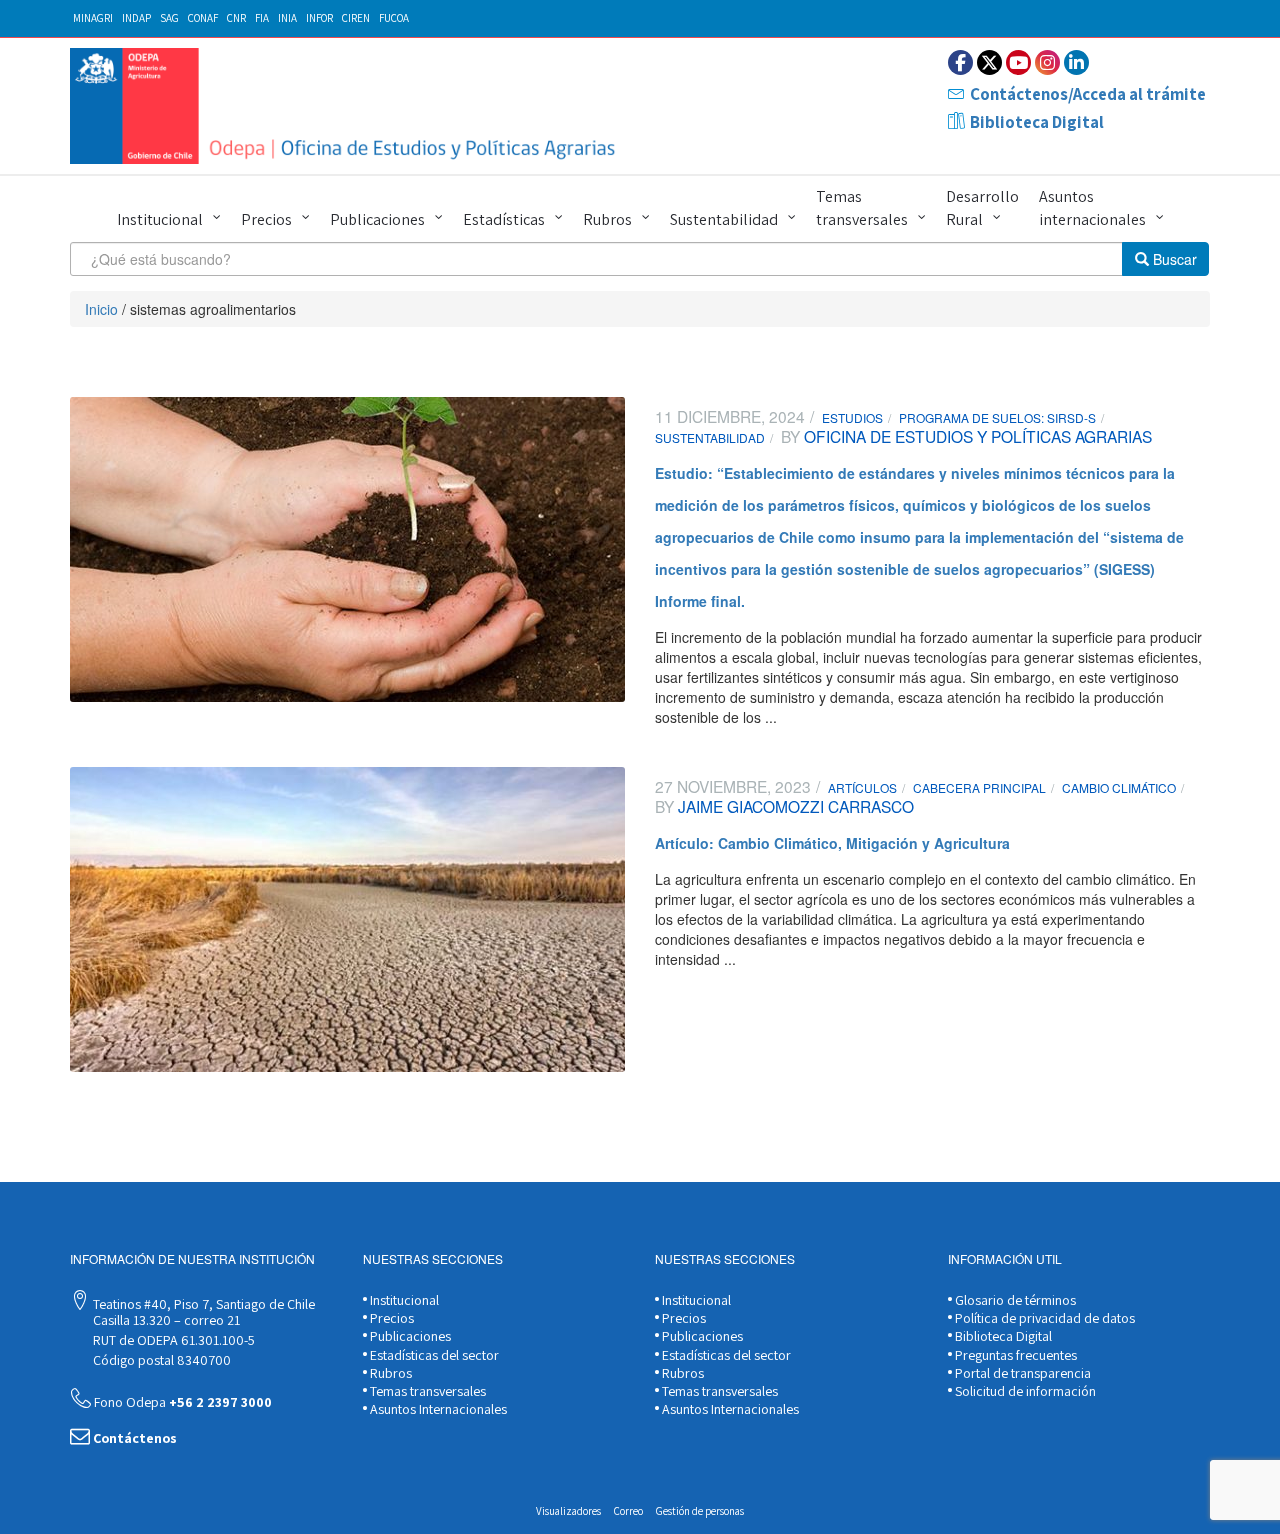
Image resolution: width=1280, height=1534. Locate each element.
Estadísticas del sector (433, 1355)
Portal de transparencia (1021, 1373)
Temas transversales (862, 208)
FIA (262, 18)
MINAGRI (93, 18)
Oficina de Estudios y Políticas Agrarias (976, 436)
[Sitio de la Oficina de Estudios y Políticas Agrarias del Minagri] (347, 106)
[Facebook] (960, 62)
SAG (169, 18)
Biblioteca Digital (1037, 122)
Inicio (101, 309)
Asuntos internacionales (1092, 208)
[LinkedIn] (1076, 62)
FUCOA (394, 18)
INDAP (136, 18)
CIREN (356, 18)
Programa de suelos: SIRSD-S (997, 417)
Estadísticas (504, 219)
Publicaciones (377, 219)
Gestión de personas (700, 1511)
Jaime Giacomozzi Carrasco (794, 806)
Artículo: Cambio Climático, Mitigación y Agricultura (832, 843)
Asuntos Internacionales (437, 1409)
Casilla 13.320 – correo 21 (165, 1320)
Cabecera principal (979, 787)
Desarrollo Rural (982, 208)
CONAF (203, 18)
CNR (236, 18)
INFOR (319, 18)
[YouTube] (1018, 62)
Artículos (862, 787)
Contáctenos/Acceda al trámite (1088, 94)
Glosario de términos (1014, 1300)
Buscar (1173, 259)
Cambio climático (1119, 787)
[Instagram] (1047, 62)
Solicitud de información (1024, 1391)
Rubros (607, 219)
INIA (287, 18)
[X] (989, 62)
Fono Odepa (181, 1402)
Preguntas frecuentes (1014, 1355)
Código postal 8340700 (160, 1360)
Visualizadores (568, 1511)
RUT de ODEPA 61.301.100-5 (172, 1340)
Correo (628, 1511)
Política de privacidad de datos (1043, 1318)
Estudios (852, 417)
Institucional (160, 219)
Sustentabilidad (724, 219)
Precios (266, 219)
